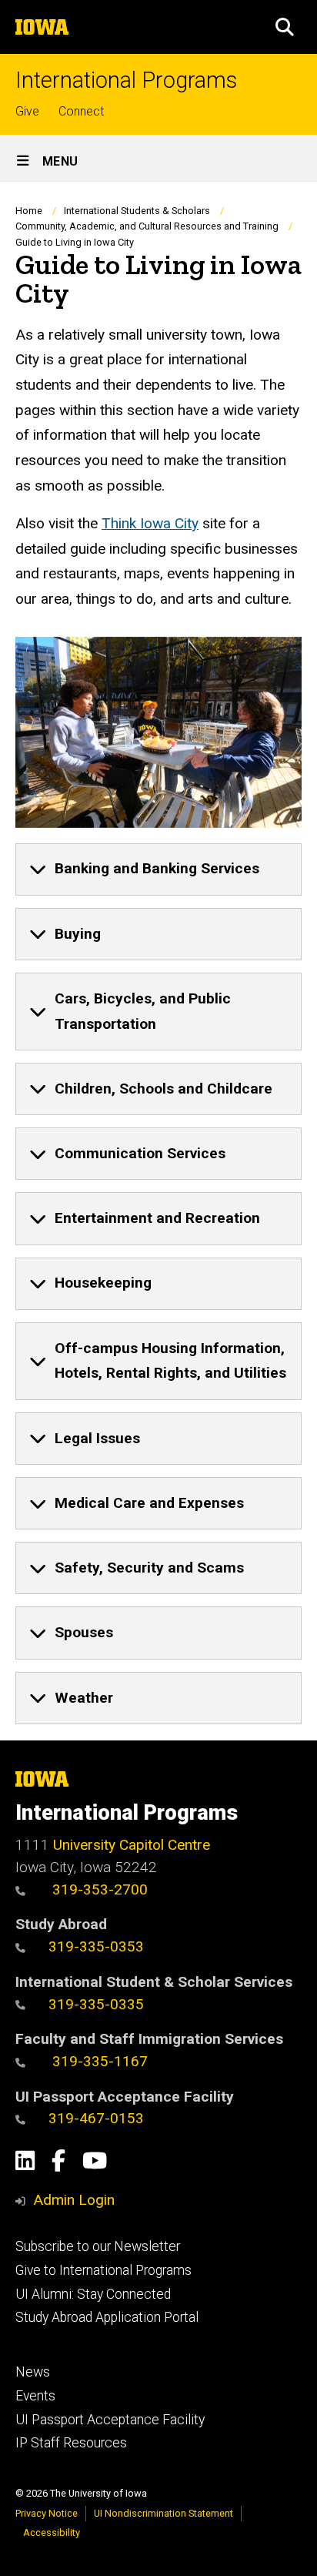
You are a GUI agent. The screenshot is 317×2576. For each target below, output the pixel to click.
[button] (285, 27)
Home (29, 211)
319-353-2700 (98, 1889)
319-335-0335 (96, 2004)
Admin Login (74, 2200)
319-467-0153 (96, 2118)
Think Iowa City (150, 523)
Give (27, 111)
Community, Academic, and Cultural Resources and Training (147, 226)
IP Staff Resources (71, 2443)
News (33, 2372)
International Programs (126, 80)
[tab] (158, 869)
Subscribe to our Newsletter (98, 2246)
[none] (158, 869)
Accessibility (52, 2532)
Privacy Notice (47, 2513)
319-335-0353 (96, 1946)
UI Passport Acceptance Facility (110, 2420)
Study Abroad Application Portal (107, 2317)
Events (35, 2396)
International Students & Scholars (137, 211)
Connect (81, 111)
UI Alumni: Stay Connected (93, 2294)
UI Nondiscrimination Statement (164, 2513)
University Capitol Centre (132, 1845)
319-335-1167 (98, 2061)
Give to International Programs (103, 2270)
